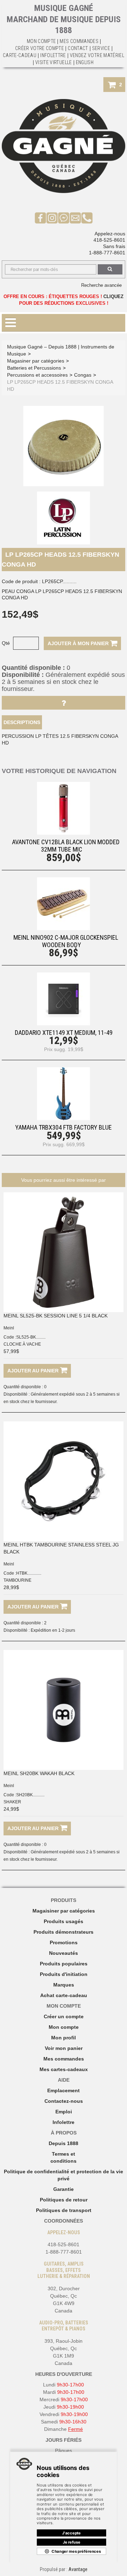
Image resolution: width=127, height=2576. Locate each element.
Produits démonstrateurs (64, 1932)
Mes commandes (79, 41)
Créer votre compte (40, 48)
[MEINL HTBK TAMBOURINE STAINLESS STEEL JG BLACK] (64, 1481)
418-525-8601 (109, 240)
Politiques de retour (64, 2200)
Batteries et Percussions (34, 368)
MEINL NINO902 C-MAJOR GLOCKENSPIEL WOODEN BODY (66, 941)
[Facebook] (40, 218)
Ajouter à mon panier (79, 643)
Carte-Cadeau (20, 55)
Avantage (78, 2569)
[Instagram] (52, 218)
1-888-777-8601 (107, 253)
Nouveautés (64, 1953)
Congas (83, 375)
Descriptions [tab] (22, 722)
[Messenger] (64, 218)
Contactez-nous (64, 2101)
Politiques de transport (64, 2210)
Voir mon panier (64, 2048)
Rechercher (110, 269)
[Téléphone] (87, 218)
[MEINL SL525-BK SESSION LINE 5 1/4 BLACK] (64, 1252)
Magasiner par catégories (36, 361)
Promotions (64, 1942)
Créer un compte (64, 2016)
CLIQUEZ (113, 296)
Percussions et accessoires (37, 375)
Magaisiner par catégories (64, 1911)
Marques (64, 1985)
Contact (78, 48)
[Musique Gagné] (64, 146)
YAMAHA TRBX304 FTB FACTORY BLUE (64, 1127)
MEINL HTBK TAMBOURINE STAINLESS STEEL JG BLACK (61, 1548)
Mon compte (64, 2027)
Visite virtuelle (54, 62)
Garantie (64, 2189)
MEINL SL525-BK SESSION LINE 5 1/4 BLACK (56, 1316)
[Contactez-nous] (75, 218)
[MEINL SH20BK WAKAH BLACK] (64, 1710)
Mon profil (64, 2038)
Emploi (64, 2112)
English (85, 62)
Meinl (9, 1328)
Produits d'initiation (64, 1974)
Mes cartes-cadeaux (64, 2069)
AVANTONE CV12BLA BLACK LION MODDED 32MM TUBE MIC (66, 846)
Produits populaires (64, 1964)
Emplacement (64, 2090)
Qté (6, 643)
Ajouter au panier (34, 1371)
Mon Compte (41, 41)
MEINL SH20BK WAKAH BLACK (39, 1773)
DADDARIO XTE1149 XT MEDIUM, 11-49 (64, 1033)
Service (101, 48)
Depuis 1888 (64, 2143)
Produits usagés (64, 1921)
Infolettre (53, 55)
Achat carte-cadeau (64, 1995)
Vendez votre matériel (97, 55)
